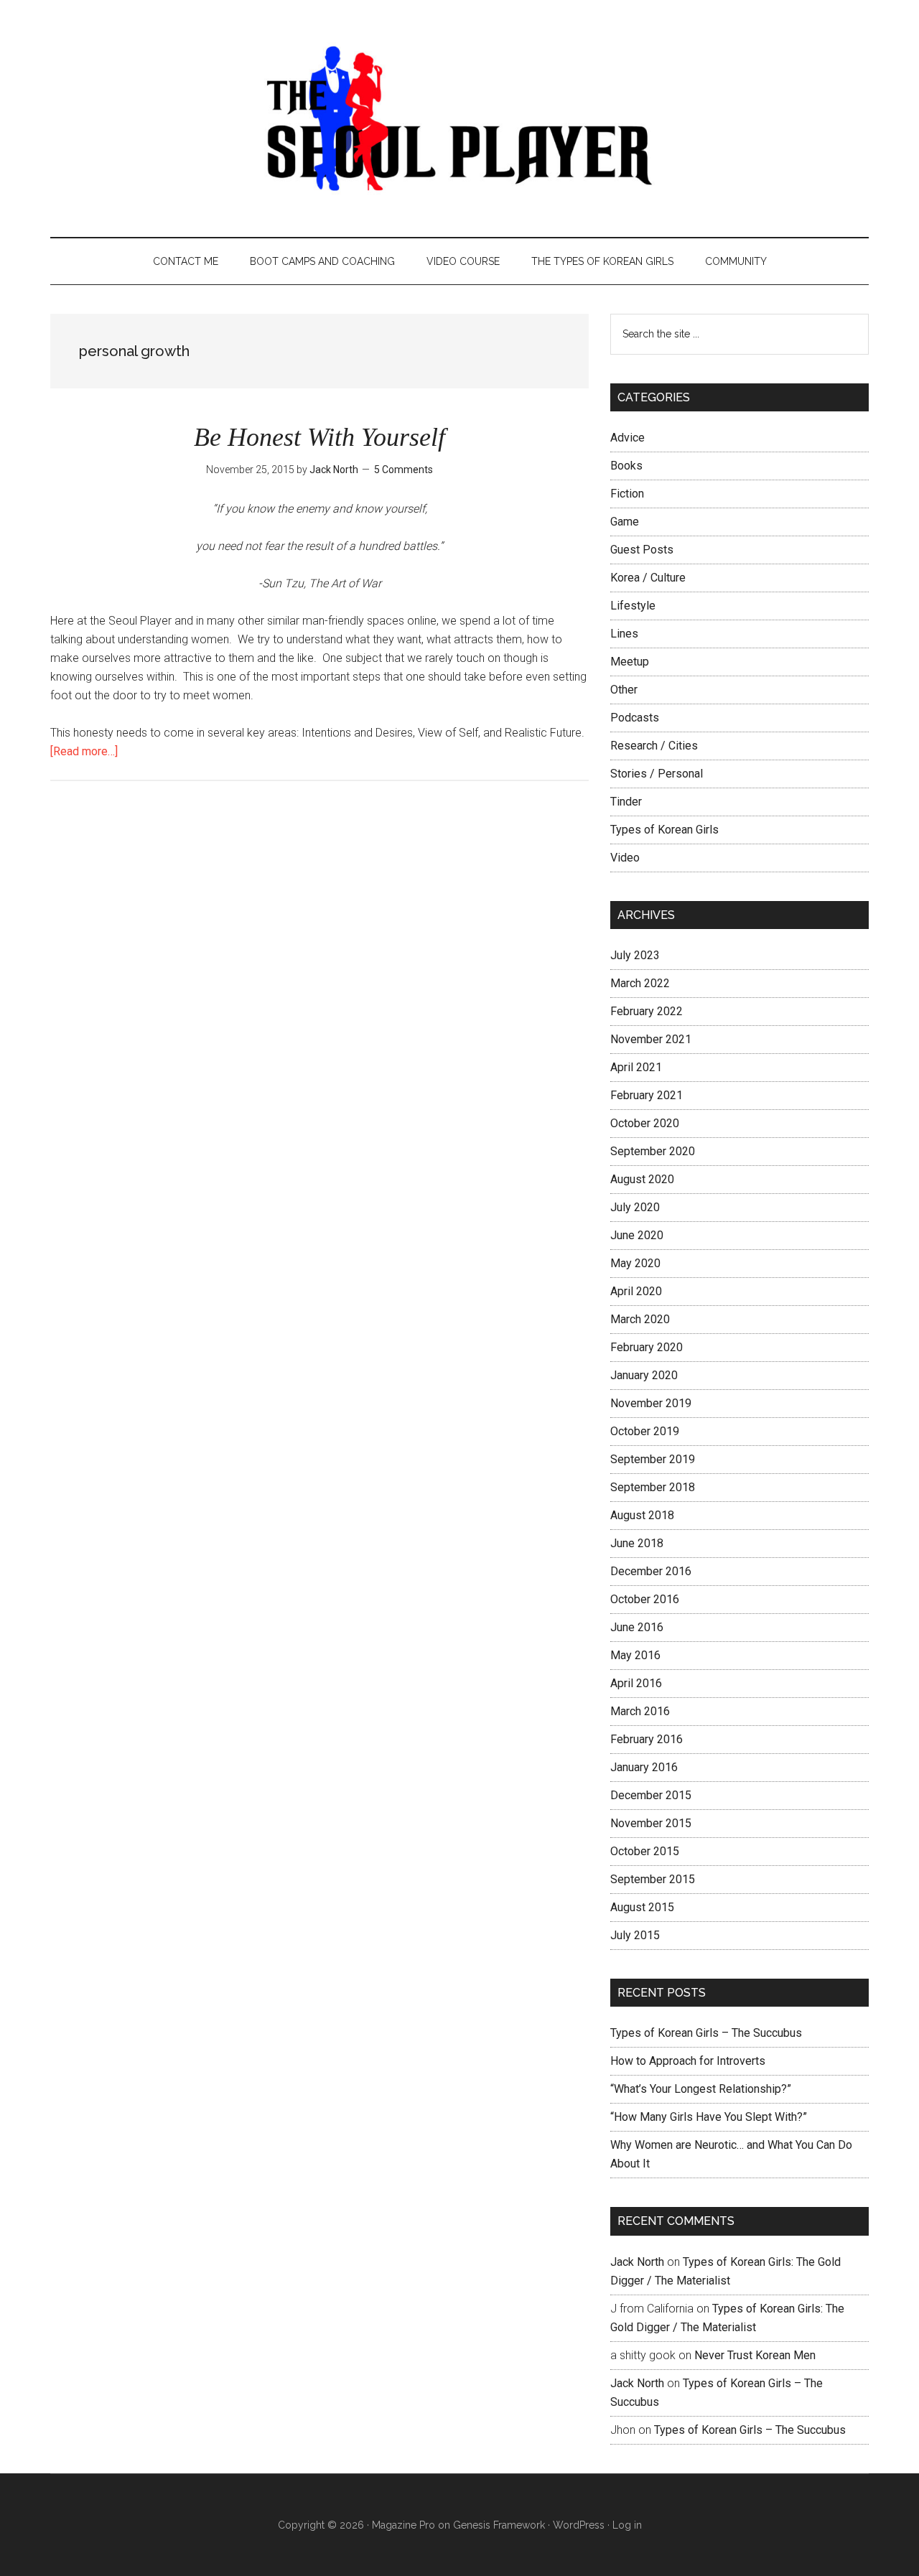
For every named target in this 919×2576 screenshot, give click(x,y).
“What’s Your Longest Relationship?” (701, 2089)
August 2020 (642, 1179)
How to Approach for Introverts (688, 2061)
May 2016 (635, 1655)
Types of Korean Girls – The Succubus (706, 2033)
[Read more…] (84, 751)
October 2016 (645, 1599)
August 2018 (642, 1515)
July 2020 (635, 1207)
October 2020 (645, 1123)
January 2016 (644, 1767)
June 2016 (637, 1627)
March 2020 (640, 1319)
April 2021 (636, 1067)
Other (624, 690)
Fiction (627, 494)
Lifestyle (633, 606)
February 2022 (647, 1011)
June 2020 (637, 1235)
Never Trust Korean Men (755, 2355)
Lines (624, 634)
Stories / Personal (657, 774)
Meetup (630, 662)
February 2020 (647, 1347)
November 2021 (651, 1039)
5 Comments (403, 470)
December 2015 (651, 1795)
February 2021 (647, 1095)
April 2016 (636, 1683)
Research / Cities (654, 746)
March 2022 (640, 983)
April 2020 (636, 1291)
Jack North (637, 2262)
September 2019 (653, 1459)
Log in (627, 2525)
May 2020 (635, 1263)
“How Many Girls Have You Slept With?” (709, 2117)
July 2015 (635, 1935)
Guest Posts (642, 550)
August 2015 (642, 1907)
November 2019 (651, 1403)
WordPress (579, 2525)
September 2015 (653, 1879)
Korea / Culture (648, 578)
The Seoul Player (459, 118)
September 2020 (653, 1151)
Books (626, 466)
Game (625, 522)
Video (625, 858)
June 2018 (637, 1543)
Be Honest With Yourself (319, 437)
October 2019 (645, 1431)
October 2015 (645, 1851)
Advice (628, 438)
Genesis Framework (499, 2525)
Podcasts (635, 718)
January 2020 (644, 1375)
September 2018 (653, 1487)
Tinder (626, 802)
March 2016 (640, 1711)
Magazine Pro (403, 2525)
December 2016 (651, 1571)
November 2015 (651, 1823)
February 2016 (647, 1739)
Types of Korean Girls (664, 830)
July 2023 (635, 955)
